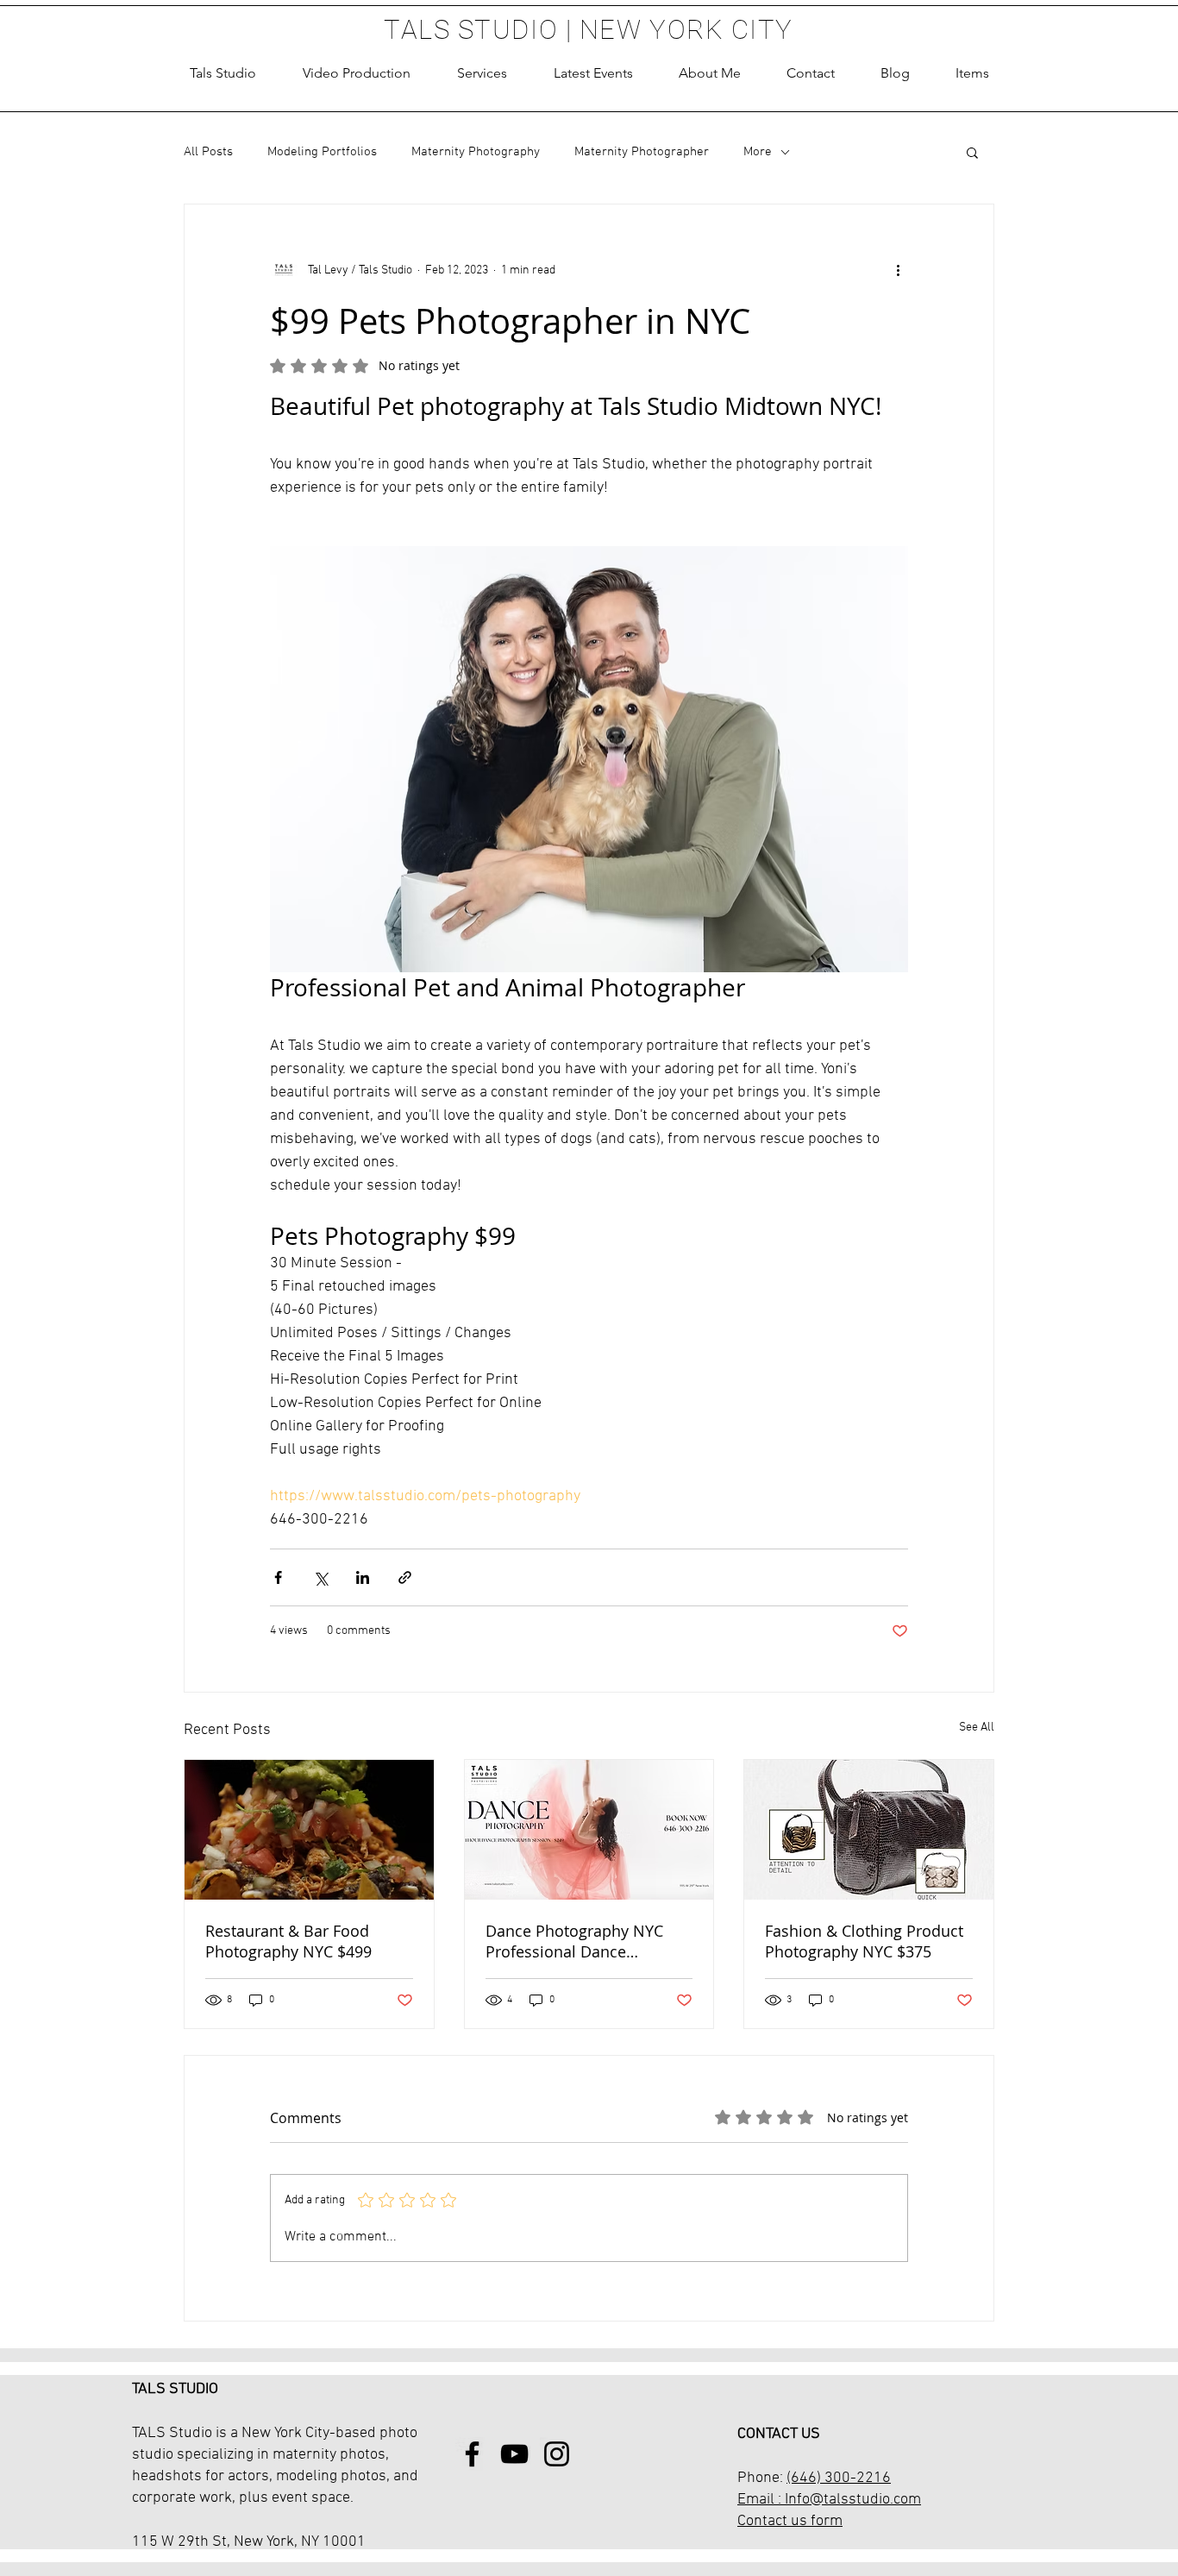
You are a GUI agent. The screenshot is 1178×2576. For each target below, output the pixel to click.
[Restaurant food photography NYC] (309, 1830)
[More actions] (898, 270)
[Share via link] (405, 1577)
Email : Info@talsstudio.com (829, 2500)
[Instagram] (557, 2454)
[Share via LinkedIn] (363, 1577)
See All (977, 1728)
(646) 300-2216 (839, 2478)
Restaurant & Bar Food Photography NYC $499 (288, 1941)
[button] (482, 73)
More (758, 152)
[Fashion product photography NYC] (869, 1830)
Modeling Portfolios (322, 152)
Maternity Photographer (642, 152)
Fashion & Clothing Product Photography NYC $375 (864, 1941)
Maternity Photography (476, 152)
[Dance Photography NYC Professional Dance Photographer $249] (589, 1830)
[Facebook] (472, 2454)
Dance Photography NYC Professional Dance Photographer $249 (574, 1941)
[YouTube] (514, 2454)
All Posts (208, 152)
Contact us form (790, 2521)
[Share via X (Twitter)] (320, 1577)
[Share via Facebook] (278, 1577)
